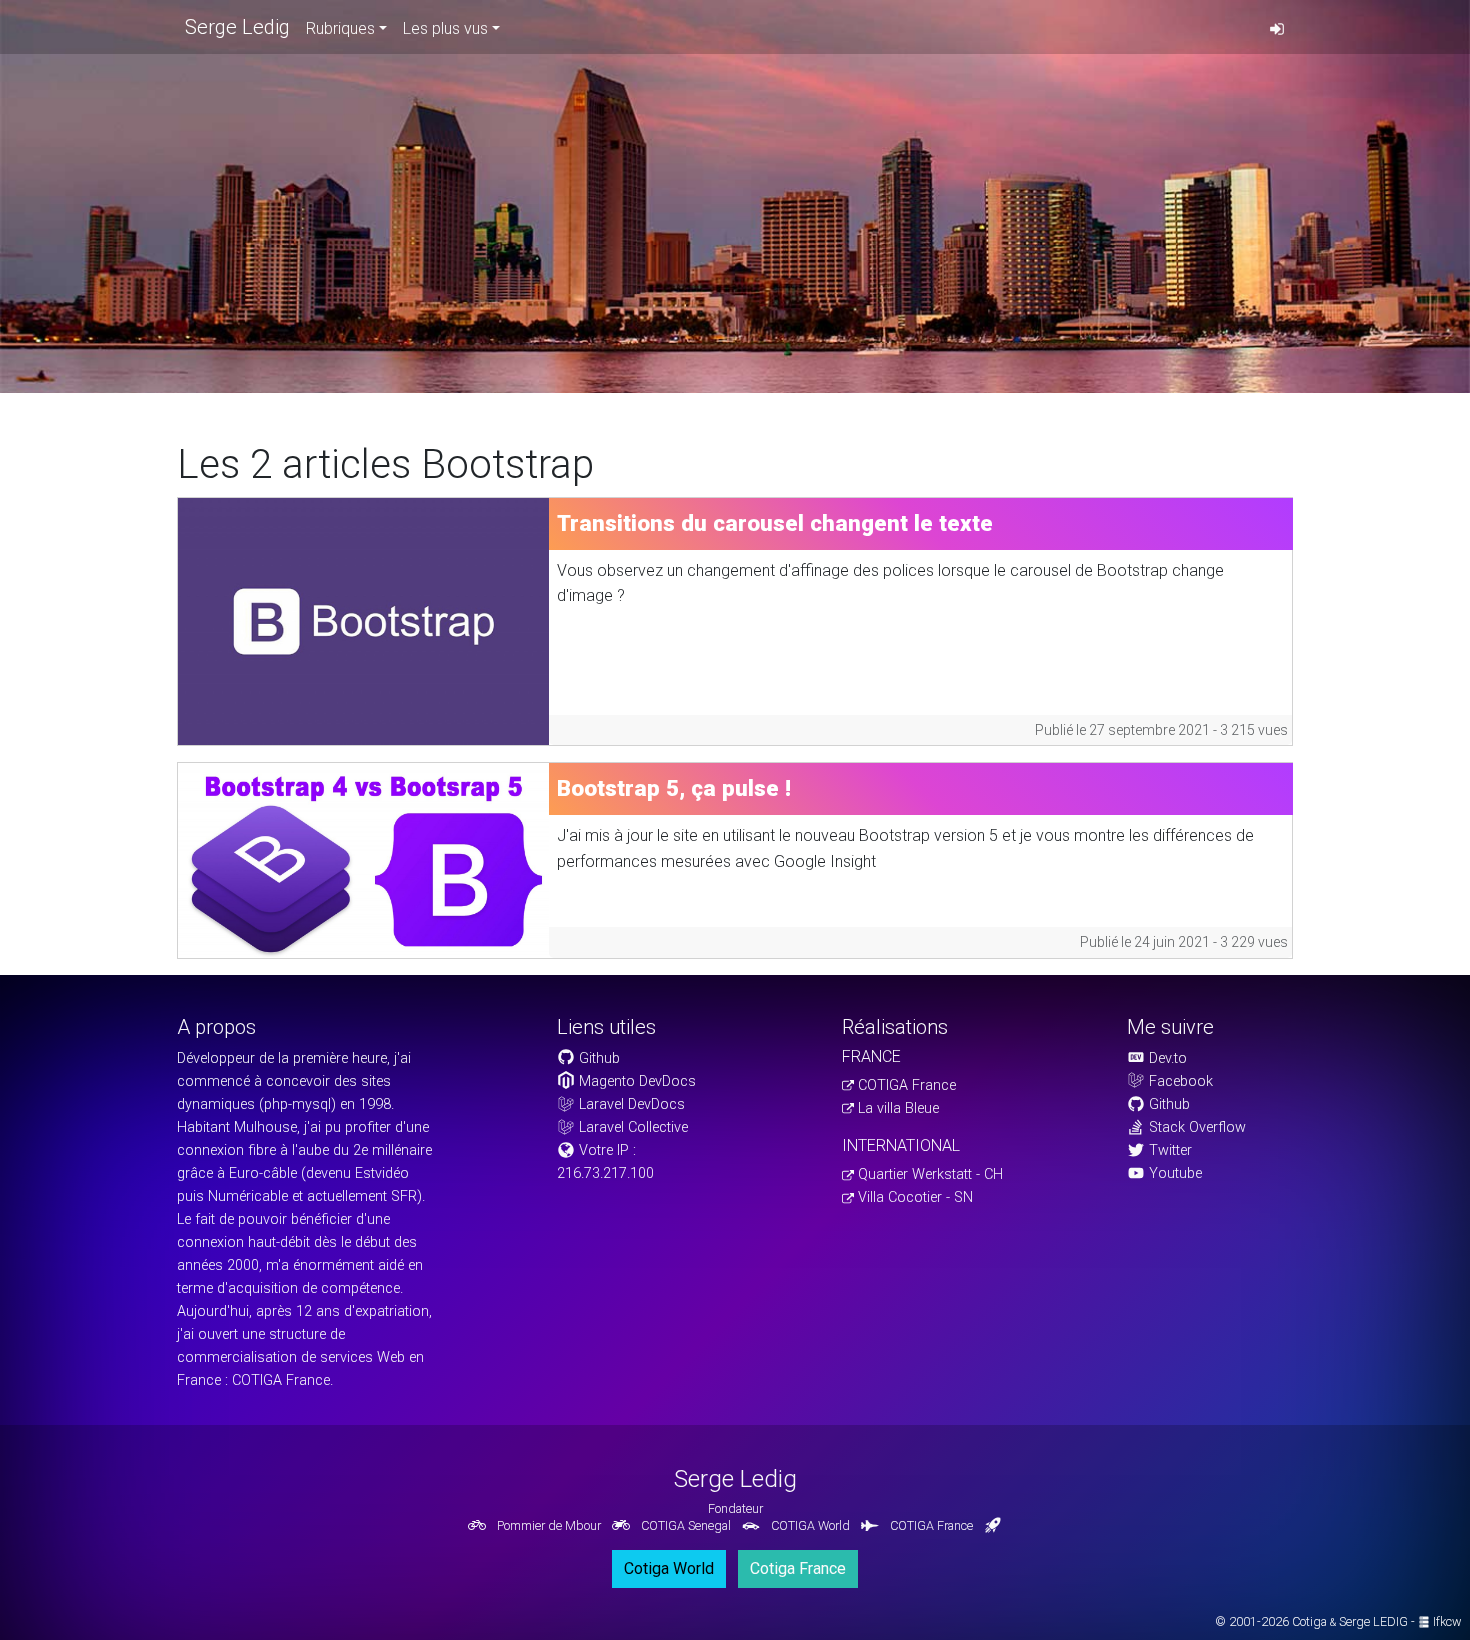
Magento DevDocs (635, 1081)
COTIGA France (905, 1085)
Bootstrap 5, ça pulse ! (674, 788)
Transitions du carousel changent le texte (775, 523)
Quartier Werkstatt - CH (928, 1174)
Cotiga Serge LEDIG (1350, 1621)
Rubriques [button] (340, 28)
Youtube (1173, 1173)
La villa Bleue (896, 1108)
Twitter (1168, 1150)
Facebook (1179, 1081)
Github (597, 1058)
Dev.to (1166, 1058)
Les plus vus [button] (445, 28)
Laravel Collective (631, 1127)
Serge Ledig (237, 27)
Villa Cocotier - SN (913, 1197)
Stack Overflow (1195, 1127)
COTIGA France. (282, 1380)
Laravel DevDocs (630, 1104)
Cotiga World (669, 1568)
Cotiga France (798, 1568)
